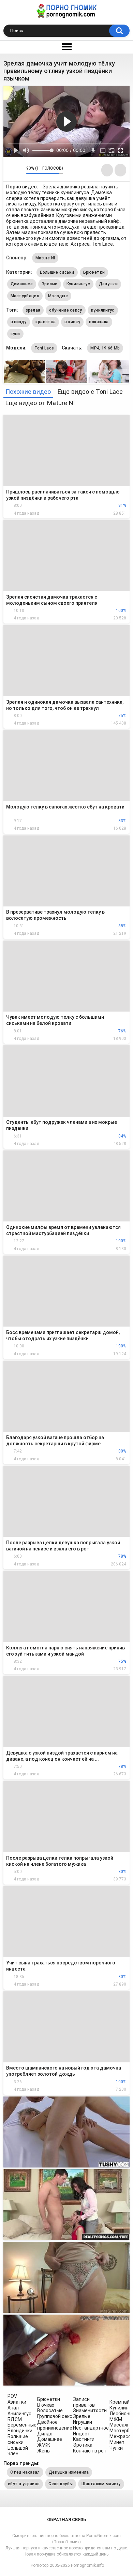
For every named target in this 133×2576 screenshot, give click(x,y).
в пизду (19, 322)
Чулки (116, 2448)
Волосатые (50, 2410)
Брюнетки (94, 272)
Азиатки (17, 2402)
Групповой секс (55, 2416)
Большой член (18, 2451)
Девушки (108, 284)
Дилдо (45, 2434)
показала (99, 322)
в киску (72, 322)
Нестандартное (91, 2428)
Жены (44, 2451)
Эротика (83, 2445)
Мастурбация (25, 296)
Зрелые (50, 284)
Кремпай (120, 2402)
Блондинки (20, 2431)
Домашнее (22, 284)
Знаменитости (90, 2410)
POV (12, 2396)
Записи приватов (84, 2402)
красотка (46, 322)
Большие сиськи (57, 272)
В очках (46, 2405)
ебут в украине (24, 2484)
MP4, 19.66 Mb (105, 348)
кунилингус (103, 310)
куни (15, 334)
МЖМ (116, 2419)
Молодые (58, 296)
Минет (117, 2442)
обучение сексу (65, 310)
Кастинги (84, 2439)
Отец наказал (25, 2472)
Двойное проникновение (55, 2425)
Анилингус (19, 2414)
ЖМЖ (44, 2445)
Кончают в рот (90, 2451)
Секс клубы (61, 2484)
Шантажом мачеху (101, 2484)
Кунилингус (78, 284)
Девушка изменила (69, 2472)
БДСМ (15, 2419)
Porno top (40, 2565)
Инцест (82, 2434)
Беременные (22, 2425)
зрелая (33, 310)
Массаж (119, 2425)
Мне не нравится (19, 170)
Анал (13, 2408)
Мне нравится (10, 170)
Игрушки (83, 2422)
